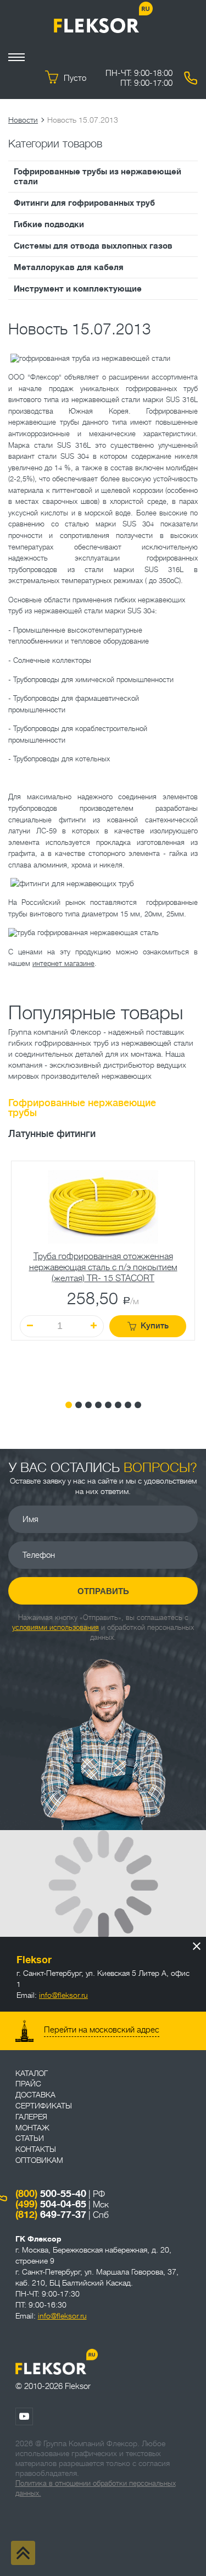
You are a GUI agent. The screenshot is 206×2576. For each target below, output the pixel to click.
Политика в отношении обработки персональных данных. (96, 2488)
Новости (23, 120)
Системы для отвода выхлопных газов (93, 246)
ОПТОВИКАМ (39, 2160)
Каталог (32, 2073)
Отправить (103, 1591)
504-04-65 (51, 2204)
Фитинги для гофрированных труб (84, 203)
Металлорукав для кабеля (69, 267)
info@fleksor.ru (63, 1995)
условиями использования (55, 1627)
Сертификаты (44, 2106)
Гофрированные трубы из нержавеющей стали (98, 177)
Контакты (36, 2149)
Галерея (31, 2117)
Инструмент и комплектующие (78, 289)
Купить (155, 1326)
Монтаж (32, 2128)
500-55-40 (51, 2194)
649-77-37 (51, 2215)
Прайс (28, 2084)
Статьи (30, 2138)
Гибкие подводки (49, 224)
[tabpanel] (103, 1272)
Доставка (35, 2095)
